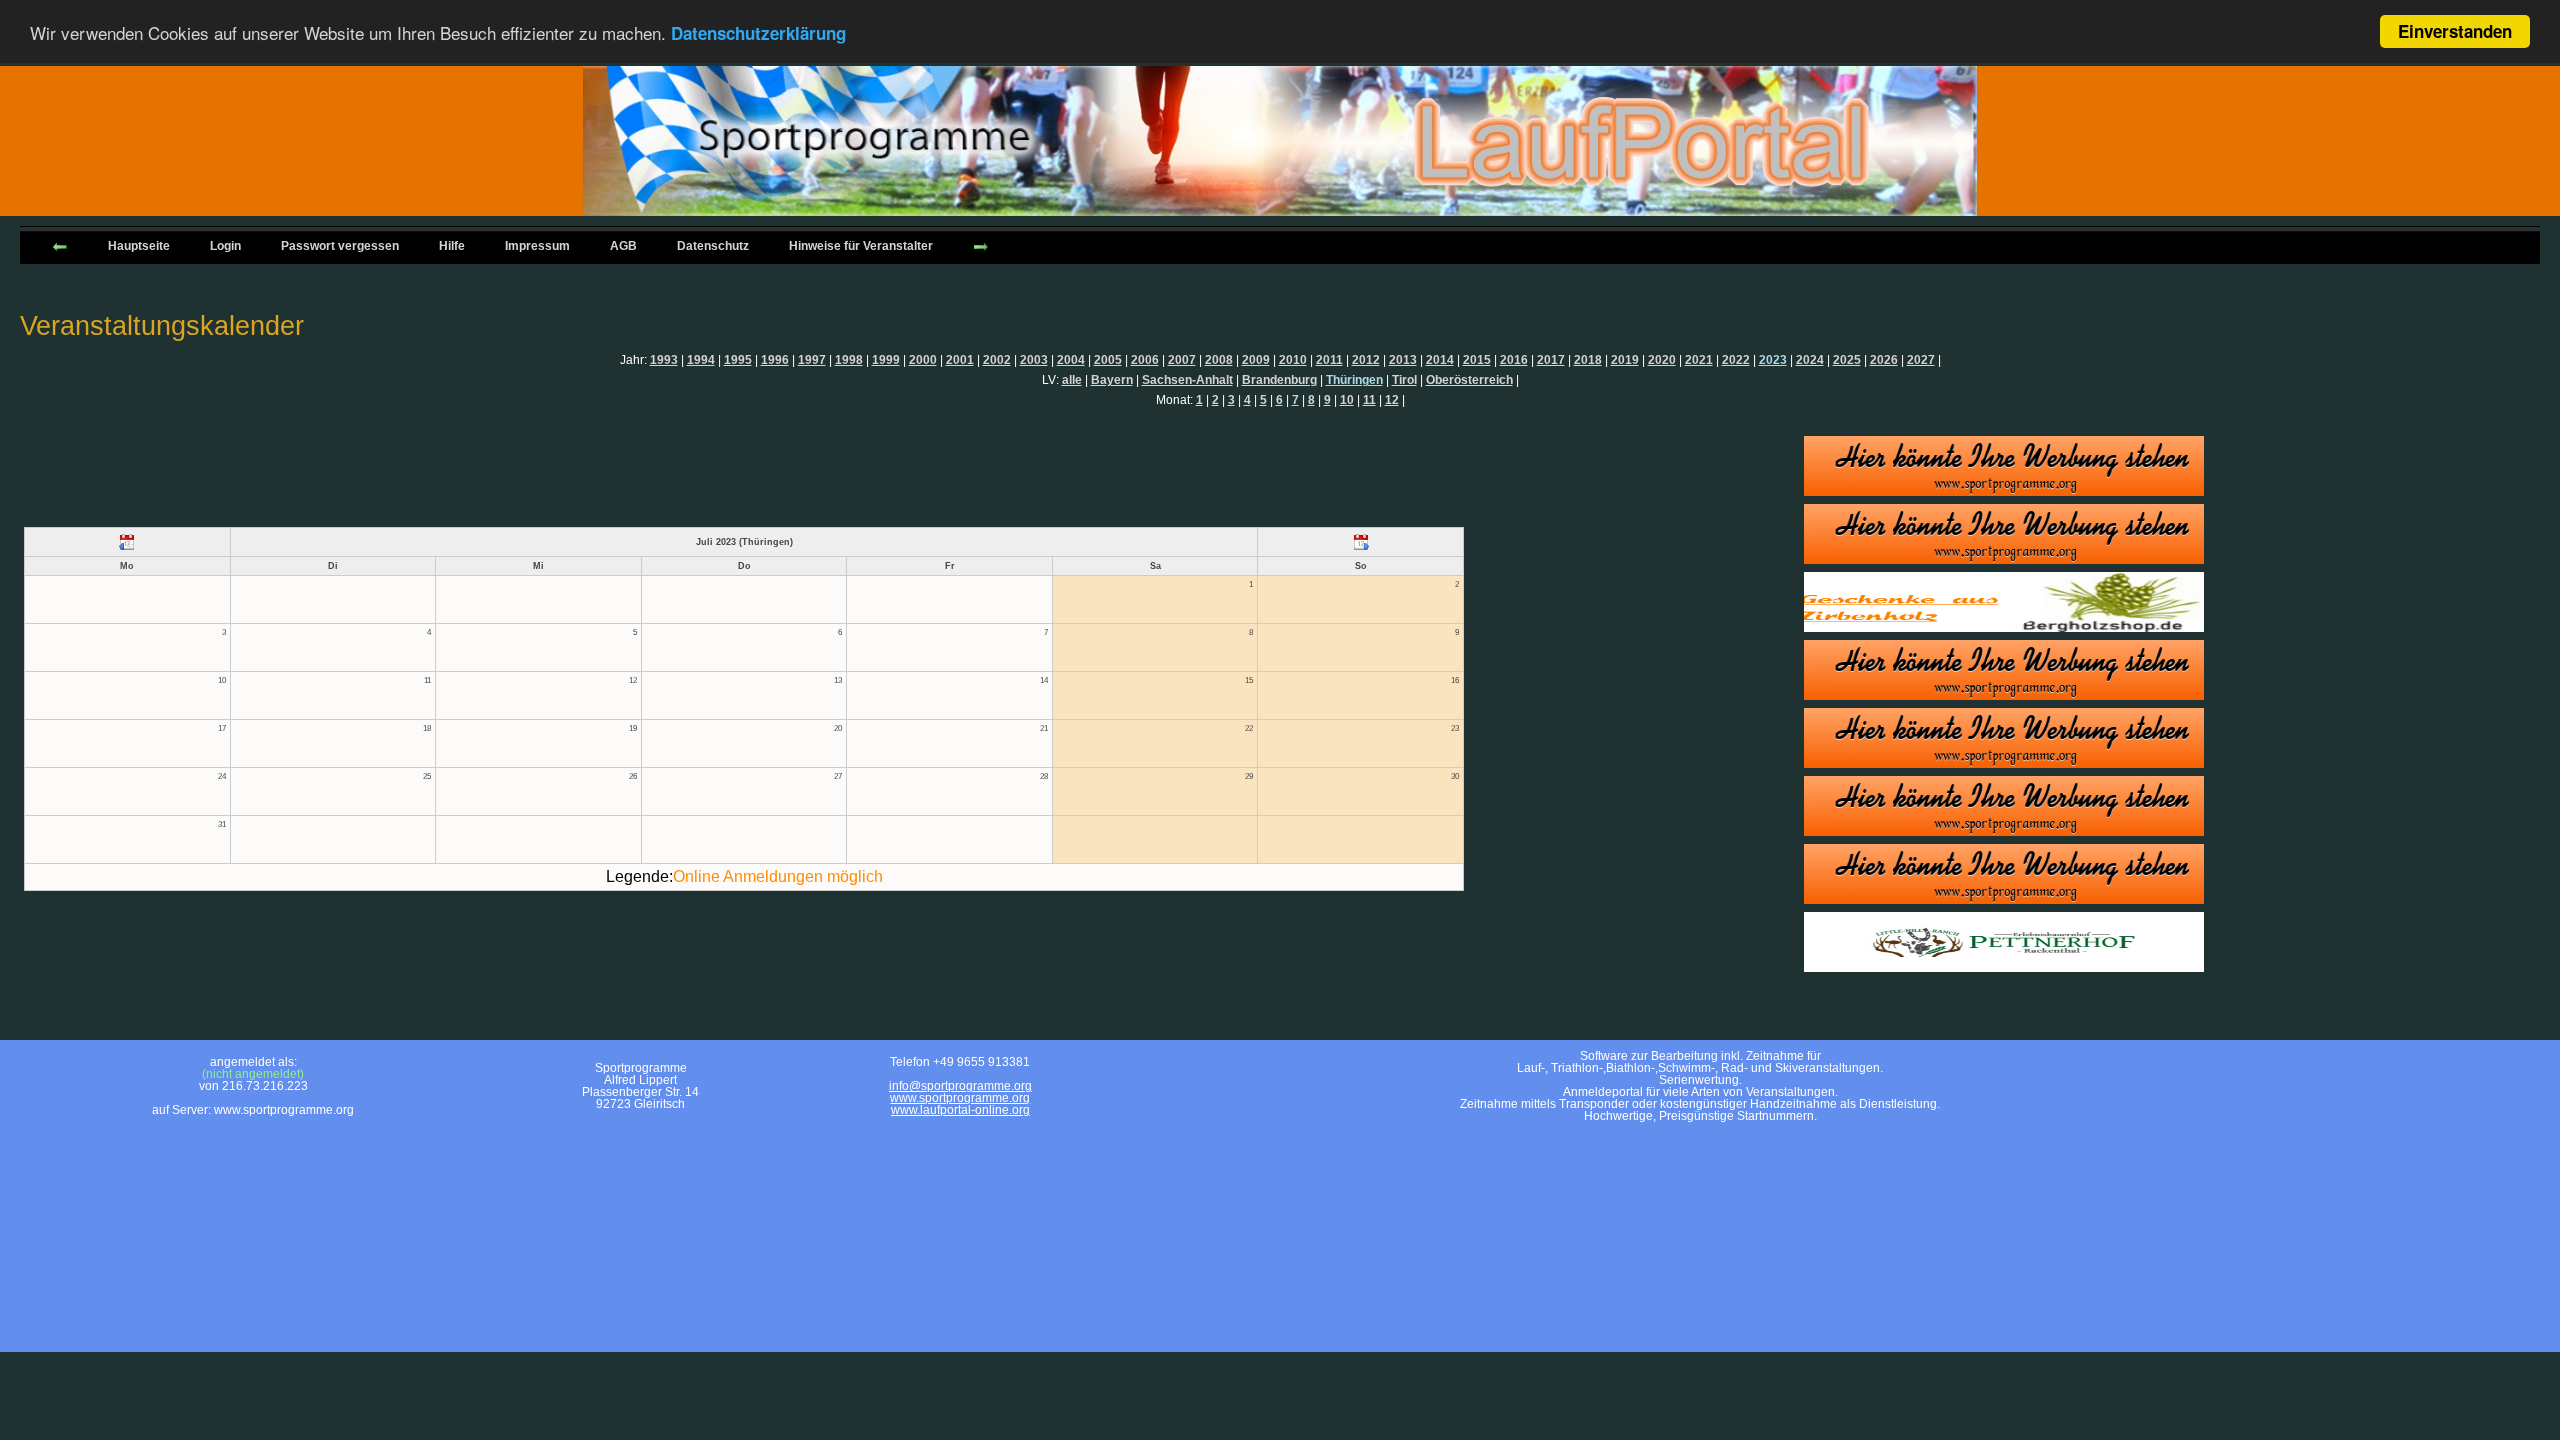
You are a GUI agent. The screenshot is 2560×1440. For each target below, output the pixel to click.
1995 (738, 360)
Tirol (1404, 380)
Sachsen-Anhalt (1187, 380)
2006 (1145, 360)
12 (1392, 400)
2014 (1440, 360)
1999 (886, 360)
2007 (1182, 360)
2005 (1108, 360)
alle (1072, 380)
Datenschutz (713, 246)
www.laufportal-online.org (960, 1110)
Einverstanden (2455, 31)
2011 (1329, 360)
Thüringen (1354, 380)
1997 (812, 360)
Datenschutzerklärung (758, 33)
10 (1347, 400)
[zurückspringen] (60, 245)
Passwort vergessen (340, 246)
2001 (960, 360)
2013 (1403, 360)
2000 (923, 360)
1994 (701, 360)
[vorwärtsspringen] (981, 245)
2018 (1588, 360)
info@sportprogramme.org (960, 1086)
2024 (1810, 360)
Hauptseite (139, 246)
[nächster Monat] (1360, 542)
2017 (1551, 360)
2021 (1699, 360)
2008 (1219, 360)
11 (1369, 400)
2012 (1366, 360)
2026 (1884, 360)
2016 (1514, 360)
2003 (1034, 360)
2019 (1625, 360)
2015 (1477, 360)
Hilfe (452, 246)
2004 (1071, 360)
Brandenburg (1279, 380)
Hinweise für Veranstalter (861, 246)
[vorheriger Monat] (127, 542)
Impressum (537, 246)
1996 (775, 360)
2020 (1662, 360)
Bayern (1112, 380)
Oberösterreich (1469, 380)
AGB (623, 246)
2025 (1847, 360)
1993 (664, 360)
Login (225, 246)
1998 (849, 360)
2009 (1256, 360)
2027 (1921, 360)
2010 (1293, 360)
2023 (1773, 360)
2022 (1736, 360)
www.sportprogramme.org (960, 1098)
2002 (997, 360)
